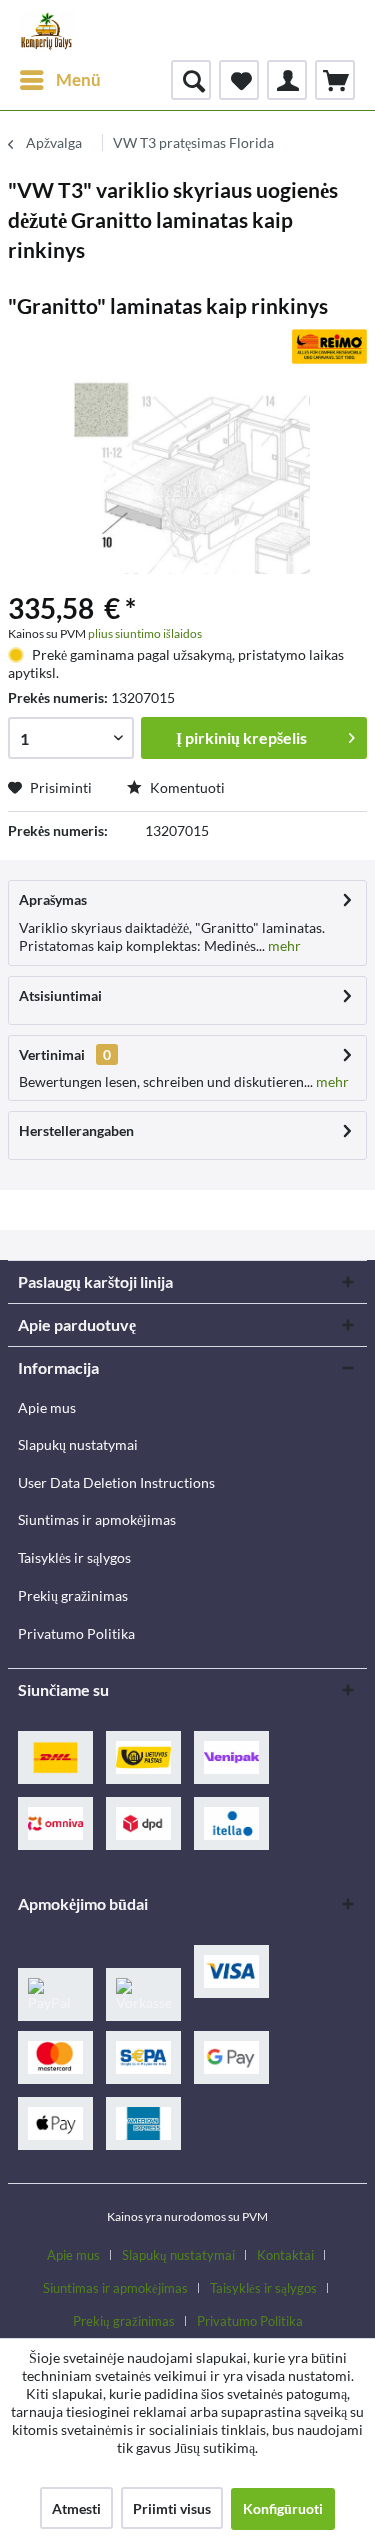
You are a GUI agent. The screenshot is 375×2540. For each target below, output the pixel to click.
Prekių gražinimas (73, 1595)
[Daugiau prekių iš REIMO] (329, 346)
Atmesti (76, 2508)
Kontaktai (285, 2255)
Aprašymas (53, 899)
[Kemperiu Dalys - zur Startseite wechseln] (46, 30)
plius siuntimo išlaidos (145, 633)
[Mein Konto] (287, 80)
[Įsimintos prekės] (239, 80)
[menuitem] (59, 80)
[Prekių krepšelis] (335, 80)
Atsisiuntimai (60, 995)
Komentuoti (186, 787)
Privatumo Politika (76, 1633)
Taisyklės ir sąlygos (74, 1557)
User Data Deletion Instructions (116, 1482)
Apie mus (47, 1407)
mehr (283, 945)
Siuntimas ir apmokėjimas (97, 1519)
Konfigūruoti (283, 2508)
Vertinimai (52, 1054)
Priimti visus (172, 2508)
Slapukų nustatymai (78, 1444)
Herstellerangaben (76, 1130)
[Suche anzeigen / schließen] (191, 80)
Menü (78, 79)
